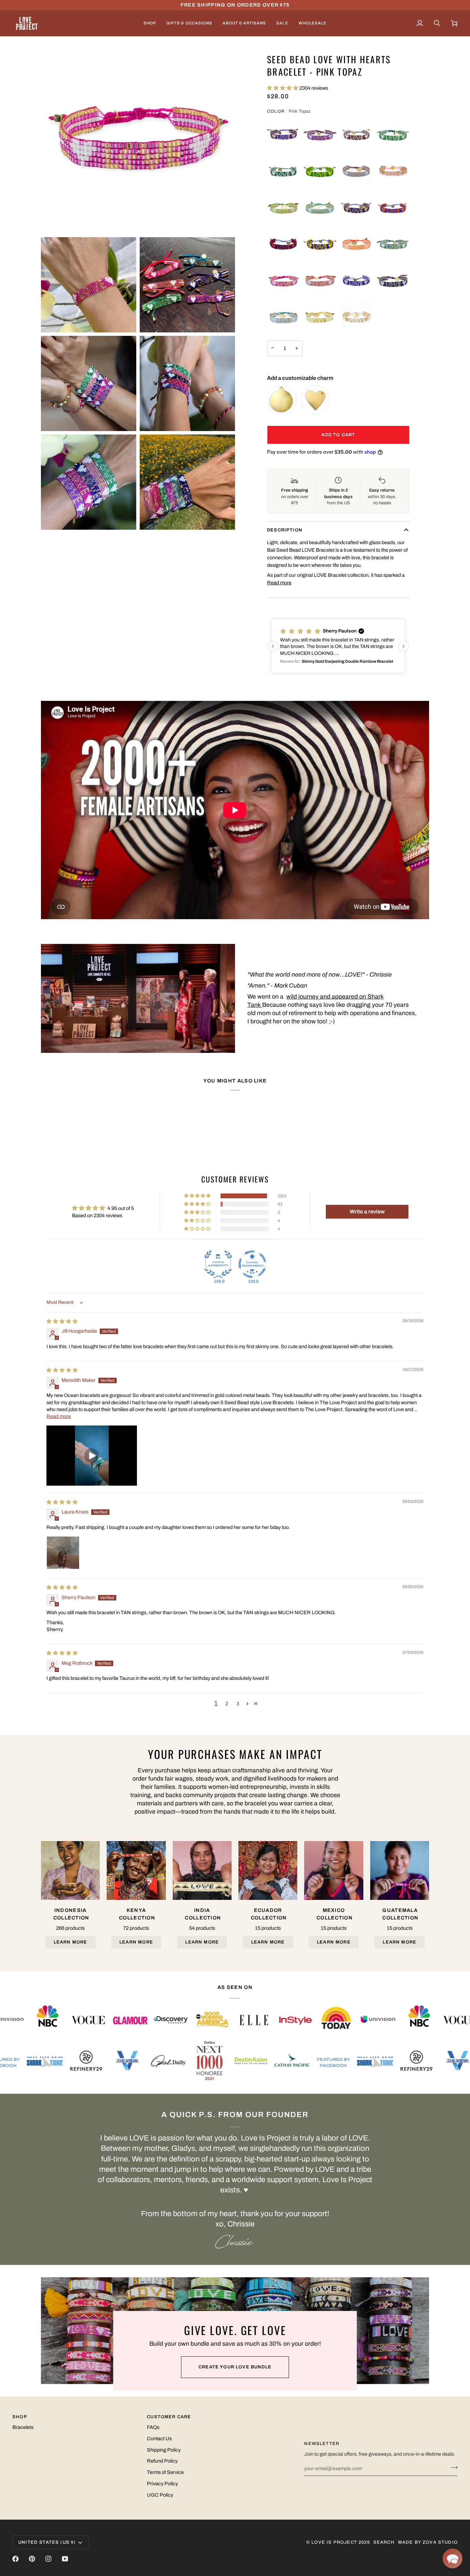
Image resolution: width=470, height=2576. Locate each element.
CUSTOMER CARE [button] (169, 2417)
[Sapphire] (393, 281)
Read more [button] (59, 1416)
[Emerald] (393, 135)
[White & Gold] (356, 317)
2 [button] (227, 1704)
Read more (279, 583)
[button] (150, 23)
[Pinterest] (32, 2559)
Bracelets (23, 2427)
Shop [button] (20, 2417)
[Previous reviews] (273, 646)
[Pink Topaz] (284, 281)
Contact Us (159, 2439)
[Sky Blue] (284, 317)
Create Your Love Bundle (235, 2367)
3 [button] (238, 1704)
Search (384, 2542)
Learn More (71, 1942)
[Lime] (284, 208)
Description (285, 530)
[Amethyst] (320, 135)
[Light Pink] (393, 172)
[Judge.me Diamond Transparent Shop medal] (252, 1264)
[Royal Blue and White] (356, 281)
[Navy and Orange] (393, 208)
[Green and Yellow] (320, 172)
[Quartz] (320, 281)
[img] (62, 1321)
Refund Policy (162, 2461)
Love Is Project (334, 2542)
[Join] (452, 2468)
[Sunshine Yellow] (320, 317)
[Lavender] (356, 172)
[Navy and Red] (284, 244)
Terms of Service (165, 2472)
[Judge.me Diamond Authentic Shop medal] (218, 1264)
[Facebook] (15, 2559)
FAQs (153, 2427)
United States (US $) (47, 2542)
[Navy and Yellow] (320, 244)
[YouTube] (65, 2559)
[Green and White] (284, 172)
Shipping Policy (164, 2450)
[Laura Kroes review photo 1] (63, 1553)
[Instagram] (49, 2559)
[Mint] (320, 208)
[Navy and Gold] (356, 208)
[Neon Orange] (356, 244)
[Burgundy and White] (356, 135)
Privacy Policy (162, 2484)
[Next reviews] (404, 646)
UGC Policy (160, 2495)
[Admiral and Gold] (284, 135)
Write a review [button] (367, 1212)
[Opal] (393, 244)
